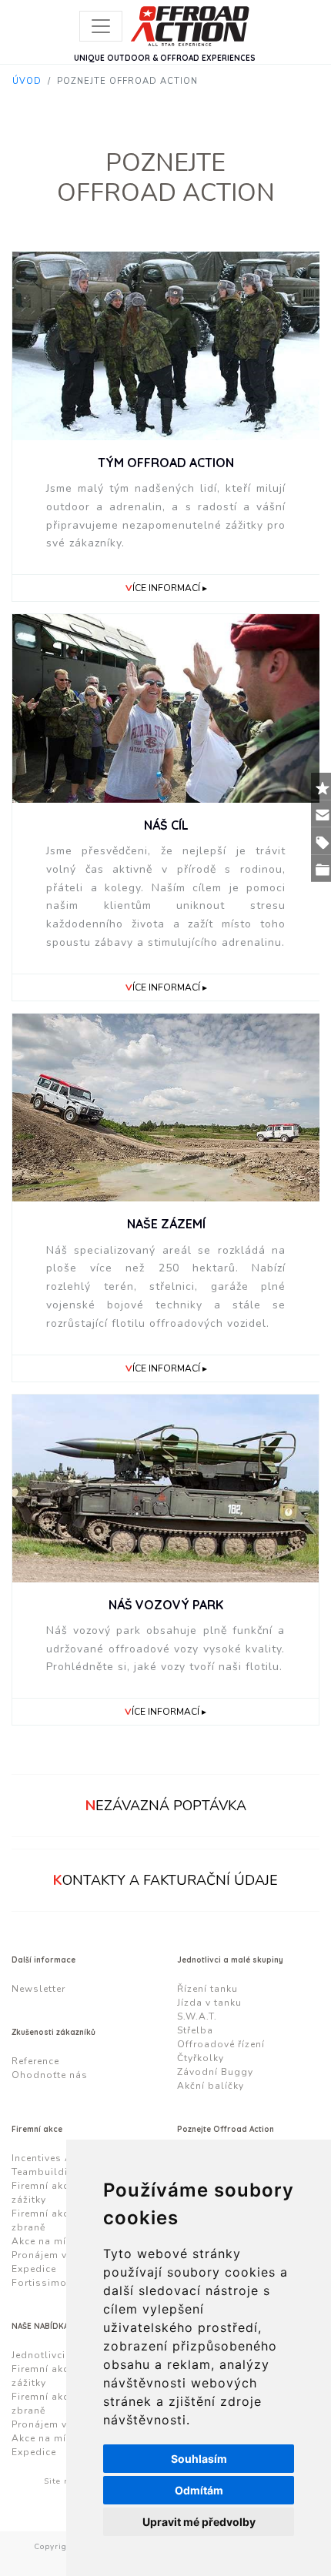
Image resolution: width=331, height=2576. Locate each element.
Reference (35, 2061)
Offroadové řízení (221, 2044)
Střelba (195, 2030)
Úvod (27, 81)
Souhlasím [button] (199, 2459)
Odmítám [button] (199, 2490)
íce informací (163, 588)
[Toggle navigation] (101, 26)
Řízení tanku (207, 1989)
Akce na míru (44, 2241)
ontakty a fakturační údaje (165, 1880)
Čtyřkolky (201, 2058)
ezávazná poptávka (166, 1806)
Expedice (34, 2269)
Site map (63, 2481)
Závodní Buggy (215, 2072)
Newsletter (38, 1989)
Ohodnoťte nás (50, 2075)
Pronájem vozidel (55, 2255)
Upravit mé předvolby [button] (199, 2522)
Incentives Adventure (64, 2158)
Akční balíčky (211, 2086)
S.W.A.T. (197, 2016)
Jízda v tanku (209, 2003)
